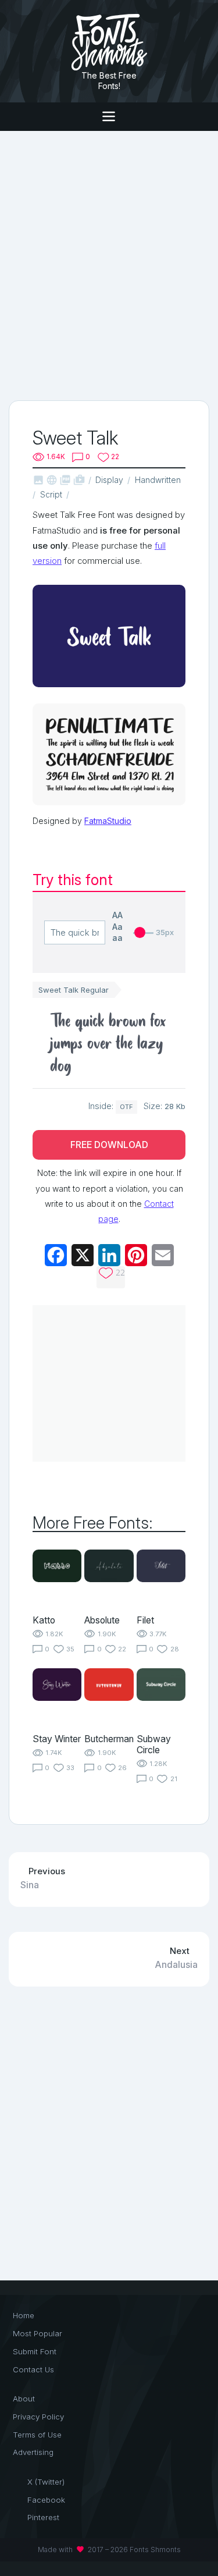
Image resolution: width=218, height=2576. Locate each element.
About (24, 2399)
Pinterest (43, 2517)
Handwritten (158, 480)
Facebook (46, 2500)
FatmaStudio (108, 821)
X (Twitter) (46, 2482)
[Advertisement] (109, 264)
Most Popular (37, 2333)
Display (109, 480)
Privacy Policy (38, 2417)
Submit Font (35, 2351)
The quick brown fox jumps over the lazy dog (108, 1043)
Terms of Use (37, 2435)
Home (24, 2315)
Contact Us (33, 2369)
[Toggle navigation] (109, 117)
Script (51, 494)
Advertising (33, 2452)
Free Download (109, 1145)
